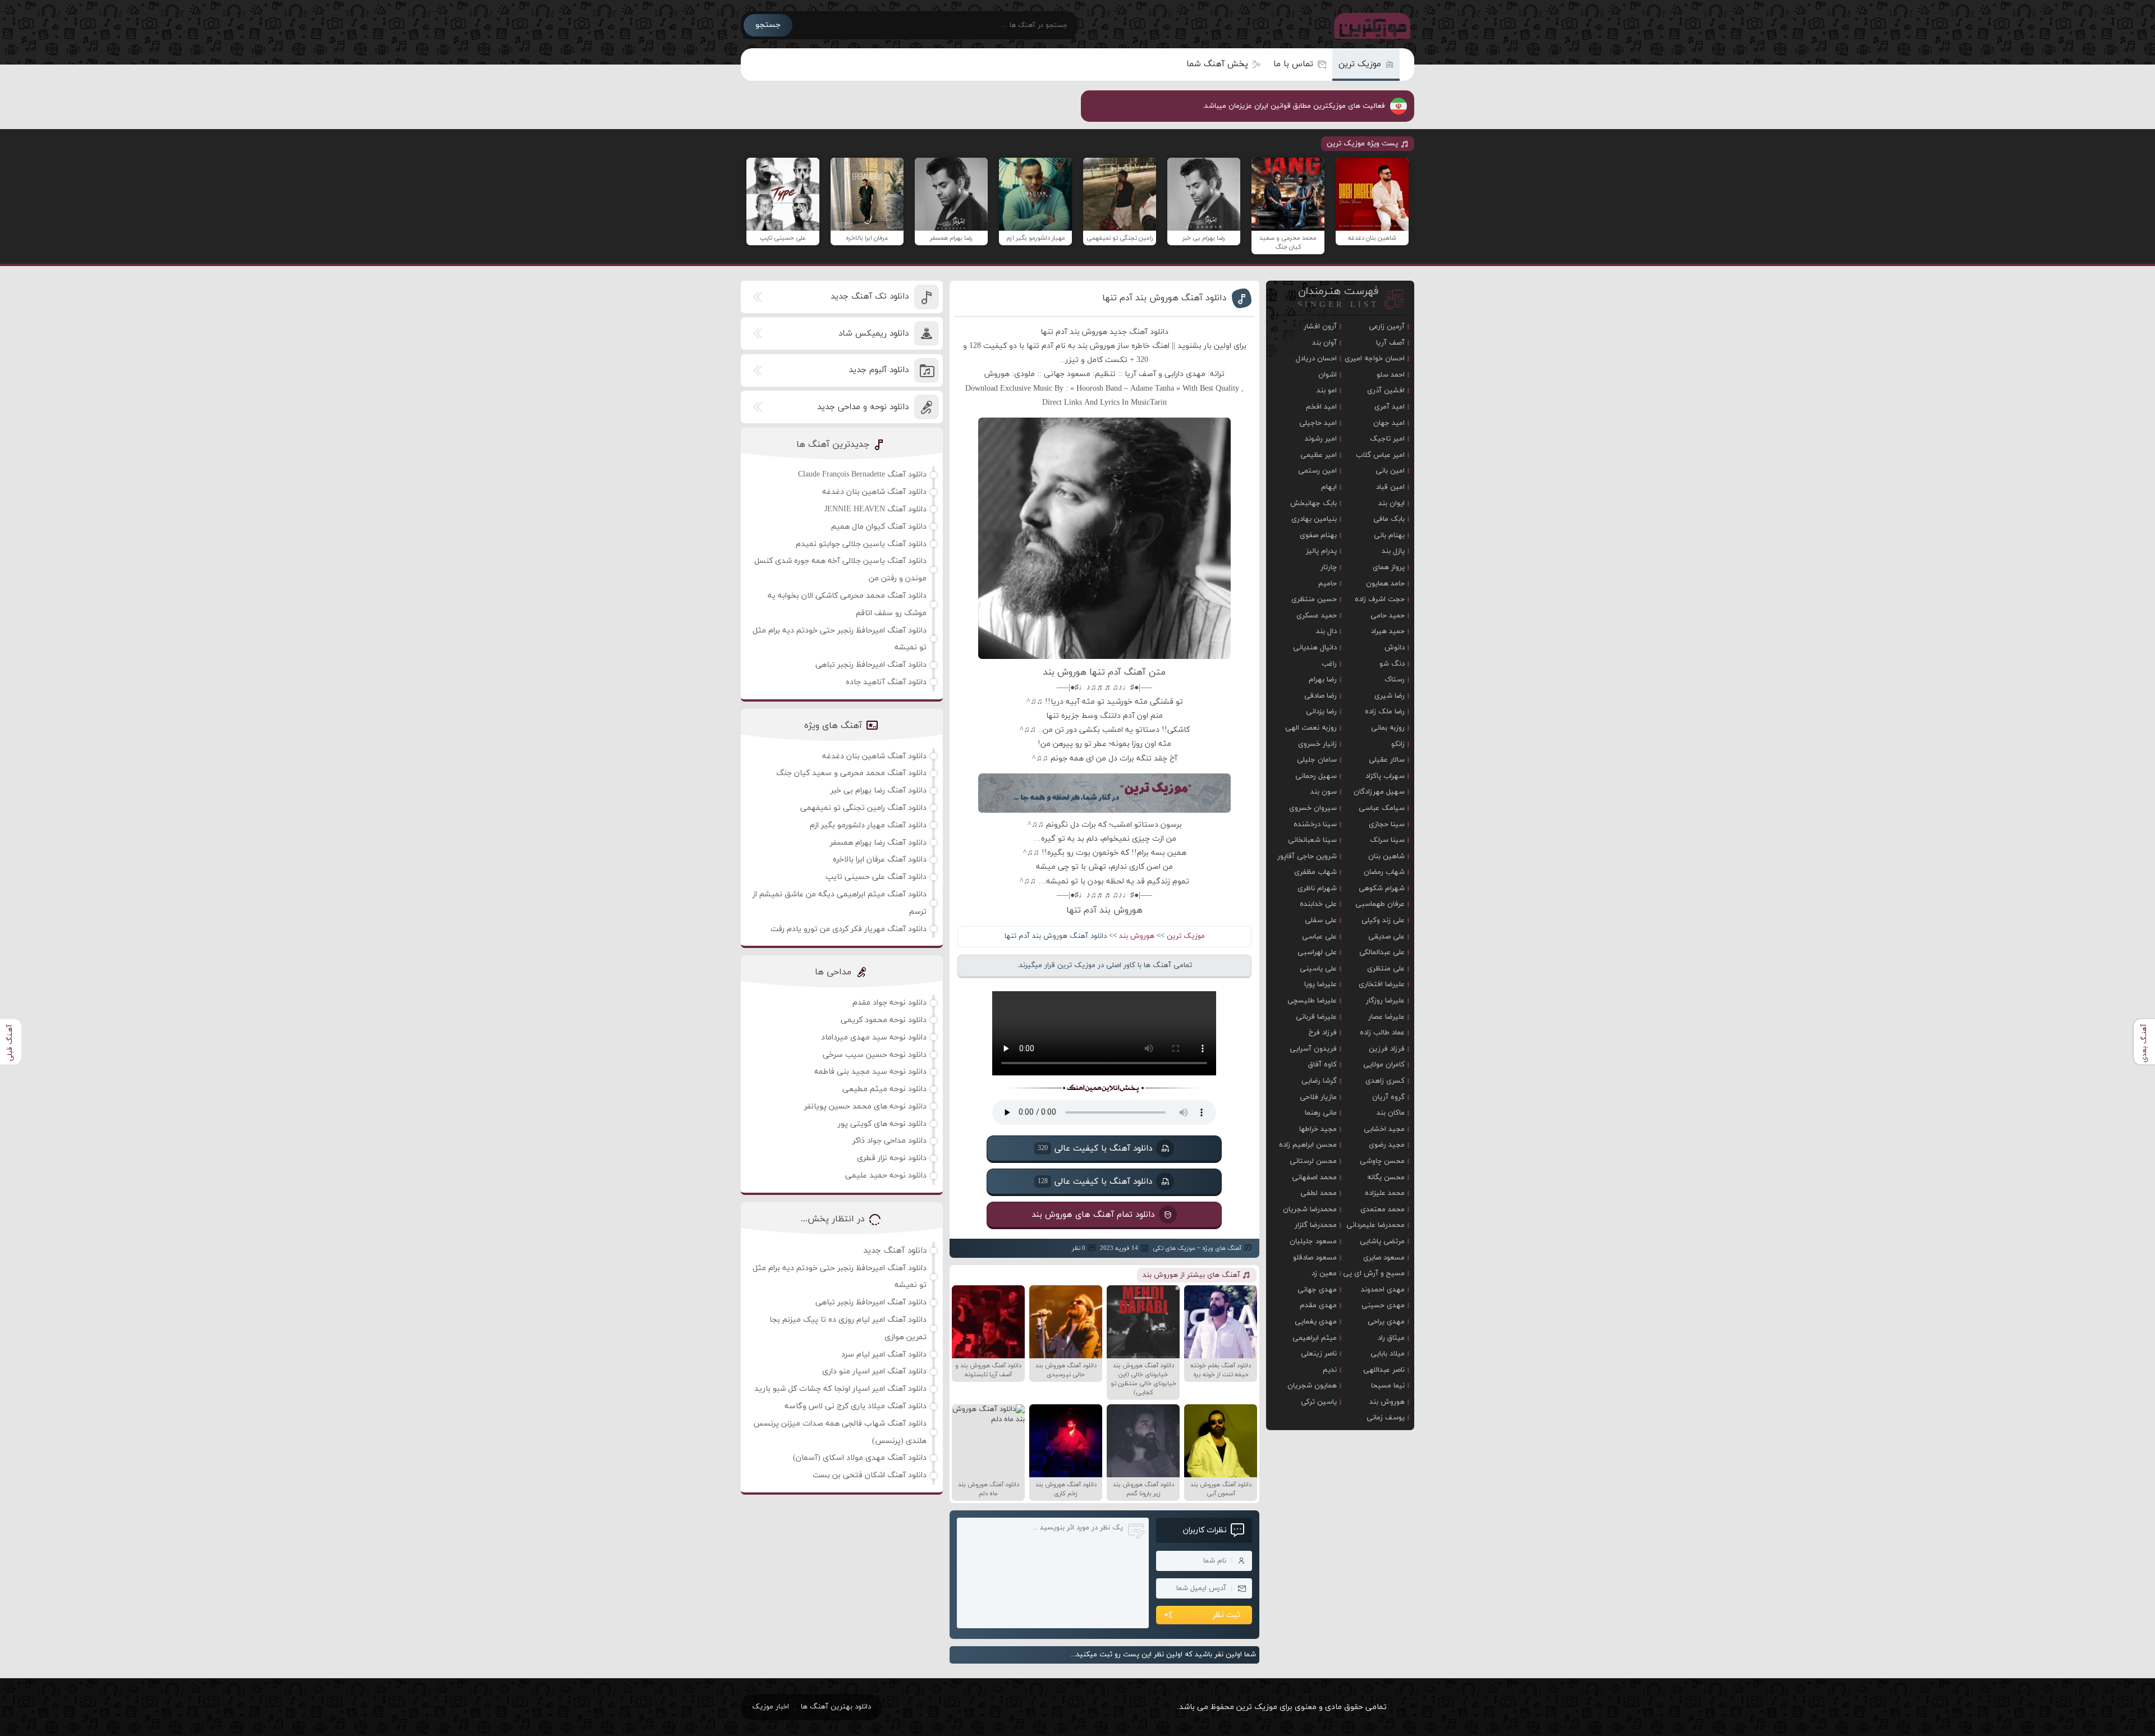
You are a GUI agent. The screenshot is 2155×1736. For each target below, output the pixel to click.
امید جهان (1389, 423)
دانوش (1395, 648)
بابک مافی (1389, 519)
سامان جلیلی (1317, 760)
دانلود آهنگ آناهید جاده (886, 682)
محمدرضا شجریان (1310, 1210)
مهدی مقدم (1318, 1306)
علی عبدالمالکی (1382, 952)
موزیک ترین (1360, 64)
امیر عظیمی (1319, 455)
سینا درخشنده (1315, 825)
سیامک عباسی (1382, 808)
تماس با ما (1293, 64)
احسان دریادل (1316, 359)
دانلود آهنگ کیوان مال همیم (879, 527)
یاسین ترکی (1319, 1402)
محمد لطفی (1319, 1193)
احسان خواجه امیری (1375, 359)
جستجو (768, 25)
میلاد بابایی (1388, 1354)
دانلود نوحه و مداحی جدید (863, 407)
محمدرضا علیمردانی (1375, 1225)
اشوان (1328, 375)
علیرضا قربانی (1316, 1017)
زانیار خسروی (1317, 744)
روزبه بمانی (1388, 728)
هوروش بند (1137, 936)
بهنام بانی (1389, 535)
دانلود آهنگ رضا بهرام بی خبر (879, 791)
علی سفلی (1321, 920)
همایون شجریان (1312, 1386)
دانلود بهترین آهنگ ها (836, 1707)
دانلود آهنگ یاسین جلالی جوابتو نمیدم (861, 544)
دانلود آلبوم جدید (879, 370)
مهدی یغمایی (1316, 1322)
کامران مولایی (1384, 1065)
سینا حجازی (1387, 825)
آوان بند (1324, 343)
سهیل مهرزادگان (1379, 792)
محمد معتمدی (1383, 1210)
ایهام (1329, 487)
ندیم (1330, 1370)
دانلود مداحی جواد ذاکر (889, 1141)
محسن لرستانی (1313, 1161)
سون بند (1324, 792)
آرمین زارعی (1387, 327)
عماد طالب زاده (1382, 1033)
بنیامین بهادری (1314, 519)
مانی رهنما (1321, 1113)
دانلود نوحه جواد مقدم (889, 1003)
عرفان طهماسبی (1380, 904)
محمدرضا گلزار (1316, 1225)
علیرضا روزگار (1385, 1001)
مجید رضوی (1387, 1145)
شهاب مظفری (1315, 872)
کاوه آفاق (1322, 1065)
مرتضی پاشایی (1382, 1242)
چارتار (1329, 567)
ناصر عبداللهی (1384, 1370)
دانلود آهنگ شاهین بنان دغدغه (874, 492)
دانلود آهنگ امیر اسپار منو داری (874, 1371)
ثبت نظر (1226, 1615)
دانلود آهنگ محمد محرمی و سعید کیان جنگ (851, 773)
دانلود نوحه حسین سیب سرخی (875, 1055)
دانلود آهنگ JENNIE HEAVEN (875, 509)
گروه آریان (1388, 1097)
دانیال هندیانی (1315, 648)
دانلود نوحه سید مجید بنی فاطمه (870, 1072)
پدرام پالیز (1321, 551)
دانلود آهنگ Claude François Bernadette (862, 475)
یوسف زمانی (1386, 1418)
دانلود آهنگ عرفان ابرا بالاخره (880, 860)
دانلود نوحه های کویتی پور (882, 1124)
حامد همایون (1385, 584)
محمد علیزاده (1385, 1193)
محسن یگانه (1386, 1178)
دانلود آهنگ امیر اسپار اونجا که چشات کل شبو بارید (840, 1389)
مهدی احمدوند (1383, 1290)
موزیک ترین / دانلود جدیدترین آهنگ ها (1370, 25)
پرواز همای (1389, 567)
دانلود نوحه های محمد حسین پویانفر (865, 1107)
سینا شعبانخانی (1312, 840)
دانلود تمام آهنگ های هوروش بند (1093, 1214)
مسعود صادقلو (1315, 1258)
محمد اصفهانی (1314, 1178)
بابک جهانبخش (1313, 503)
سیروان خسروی (1313, 808)
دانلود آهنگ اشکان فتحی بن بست (870, 1475)
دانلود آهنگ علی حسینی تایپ (876, 877)
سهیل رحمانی (1316, 776)
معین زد (1324, 1274)
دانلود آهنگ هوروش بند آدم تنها (1164, 298)
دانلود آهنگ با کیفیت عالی (1095, 1148)
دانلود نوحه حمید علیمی (886, 1176)
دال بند (1326, 631)
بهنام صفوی (1318, 535)
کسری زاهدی (1385, 1081)
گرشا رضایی (1319, 1081)
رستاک (1395, 680)
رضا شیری (1390, 696)
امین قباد (1390, 487)
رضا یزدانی (1321, 712)
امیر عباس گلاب (1380, 455)
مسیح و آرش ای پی (1374, 1274)
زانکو (1398, 744)
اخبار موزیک (771, 1707)
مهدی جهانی (1317, 1290)
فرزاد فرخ (1323, 1033)
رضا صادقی (1320, 696)
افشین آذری (1386, 391)
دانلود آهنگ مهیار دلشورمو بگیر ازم (868, 825)
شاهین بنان (1386, 856)
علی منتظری (1386, 969)
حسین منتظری (1314, 599)
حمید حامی (1388, 616)
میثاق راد (1391, 1338)
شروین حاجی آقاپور (1307, 856)
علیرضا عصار (1386, 1017)
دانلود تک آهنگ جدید (870, 297)
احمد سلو (1391, 375)
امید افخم (1321, 407)
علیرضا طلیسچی (1312, 1001)
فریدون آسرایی (1313, 1049)
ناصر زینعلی (1319, 1354)
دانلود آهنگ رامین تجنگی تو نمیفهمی (863, 808)
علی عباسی (1319, 937)
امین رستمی (1317, 471)
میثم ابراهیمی (1315, 1338)
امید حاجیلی (1318, 423)
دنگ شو (1392, 664)
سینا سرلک (1387, 840)
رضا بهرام (1323, 680)
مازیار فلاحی (1318, 1097)
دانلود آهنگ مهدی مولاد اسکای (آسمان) (860, 1458)
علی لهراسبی (1317, 952)
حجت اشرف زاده (1380, 599)
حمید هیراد (1388, 631)
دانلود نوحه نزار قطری (892, 1158)
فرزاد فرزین (1387, 1049)
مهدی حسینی (1383, 1306)
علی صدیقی (1386, 937)
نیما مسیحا (1388, 1386)
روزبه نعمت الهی (1311, 728)
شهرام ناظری (1317, 888)
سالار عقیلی (1387, 760)
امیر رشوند (1321, 439)
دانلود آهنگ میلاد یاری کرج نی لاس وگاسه (856, 1406)
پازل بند (1393, 551)
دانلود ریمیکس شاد (874, 334)
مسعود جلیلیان (1313, 1242)
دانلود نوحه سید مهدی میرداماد (874, 1038)
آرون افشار (1320, 327)
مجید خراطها (1318, 1129)
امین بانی (1390, 471)
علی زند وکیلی (1383, 920)
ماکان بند (1391, 1113)
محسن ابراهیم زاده (1308, 1145)
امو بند (1327, 391)
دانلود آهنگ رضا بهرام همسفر (878, 843)
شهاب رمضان (1384, 872)
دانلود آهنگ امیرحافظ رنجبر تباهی (871, 665)
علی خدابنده (1318, 904)
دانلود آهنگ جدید (895, 1251)
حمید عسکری (1317, 616)
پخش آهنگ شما (1217, 64)
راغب (1329, 664)
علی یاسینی (1318, 969)
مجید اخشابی (1384, 1129)
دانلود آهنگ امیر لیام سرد (884, 1355)
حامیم (1328, 584)
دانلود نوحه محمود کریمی (884, 1020)
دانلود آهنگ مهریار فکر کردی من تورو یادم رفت (849, 929)
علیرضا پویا (1320, 984)
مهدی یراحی (1386, 1322)
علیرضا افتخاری (1382, 984)
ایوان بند (1391, 503)
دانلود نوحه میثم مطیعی (884, 1089)
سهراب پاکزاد (1385, 776)
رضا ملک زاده (1385, 712)
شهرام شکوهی (1382, 888)
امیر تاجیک (1387, 439)
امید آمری (1390, 407)
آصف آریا (1390, 343)
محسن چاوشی (1382, 1161)
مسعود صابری (1384, 1258)
